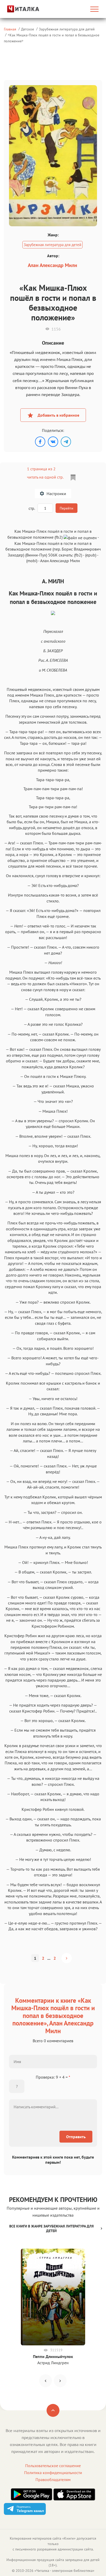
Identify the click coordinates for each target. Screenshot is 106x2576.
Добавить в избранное (58, 415)
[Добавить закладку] (73, 478)
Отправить (76, 2137)
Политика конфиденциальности (53, 2473)
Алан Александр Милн (52, 265)
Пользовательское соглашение (53, 2466)
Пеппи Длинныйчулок (53, 2356)
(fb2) (78, 555)
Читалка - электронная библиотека (64, 2571)
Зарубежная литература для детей (67, 29)
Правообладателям (53, 2480)
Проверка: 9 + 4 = (53, 2077)
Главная (10, 29)
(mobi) (32, 561)
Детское (28, 29)
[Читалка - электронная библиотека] (18, 9)
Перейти (67, 508)
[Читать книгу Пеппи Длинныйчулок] (53, 2297)
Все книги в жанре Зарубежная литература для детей (51, 2228)
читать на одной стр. (45, 477)
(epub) (91, 555)
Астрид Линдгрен (53, 2363)
